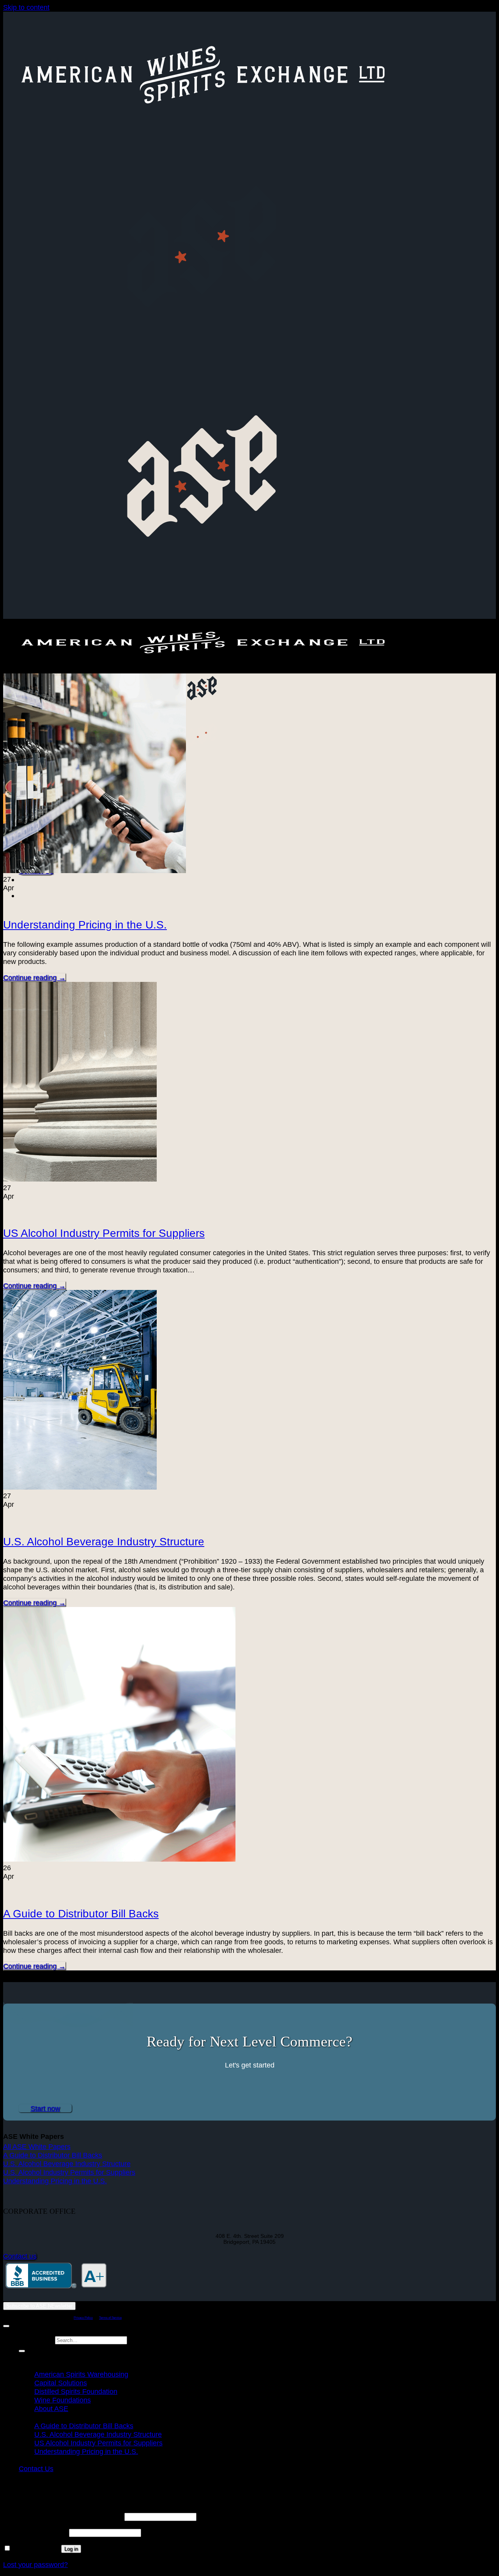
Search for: (36, 2339)
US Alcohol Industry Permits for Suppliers (104, 1233)
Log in (71, 2549)
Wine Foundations (63, 2400)
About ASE (51, 2409)
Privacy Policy (83, 2318)
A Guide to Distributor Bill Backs (81, 1914)
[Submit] (22, 2351)
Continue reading (34, 977)
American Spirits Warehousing (81, 2374)
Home (28, 2357)
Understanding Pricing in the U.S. (85, 925)
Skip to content (26, 7)
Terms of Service (110, 2318)
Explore (32, 2366)
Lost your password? (35, 2564)
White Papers (41, 2417)
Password (35, 2532)
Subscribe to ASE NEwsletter (39, 2306)
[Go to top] (6, 2326)
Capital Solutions (61, 2383)
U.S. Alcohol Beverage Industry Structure (104, 1542)
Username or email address (63, 2516)
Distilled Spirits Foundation (76, 2391)
